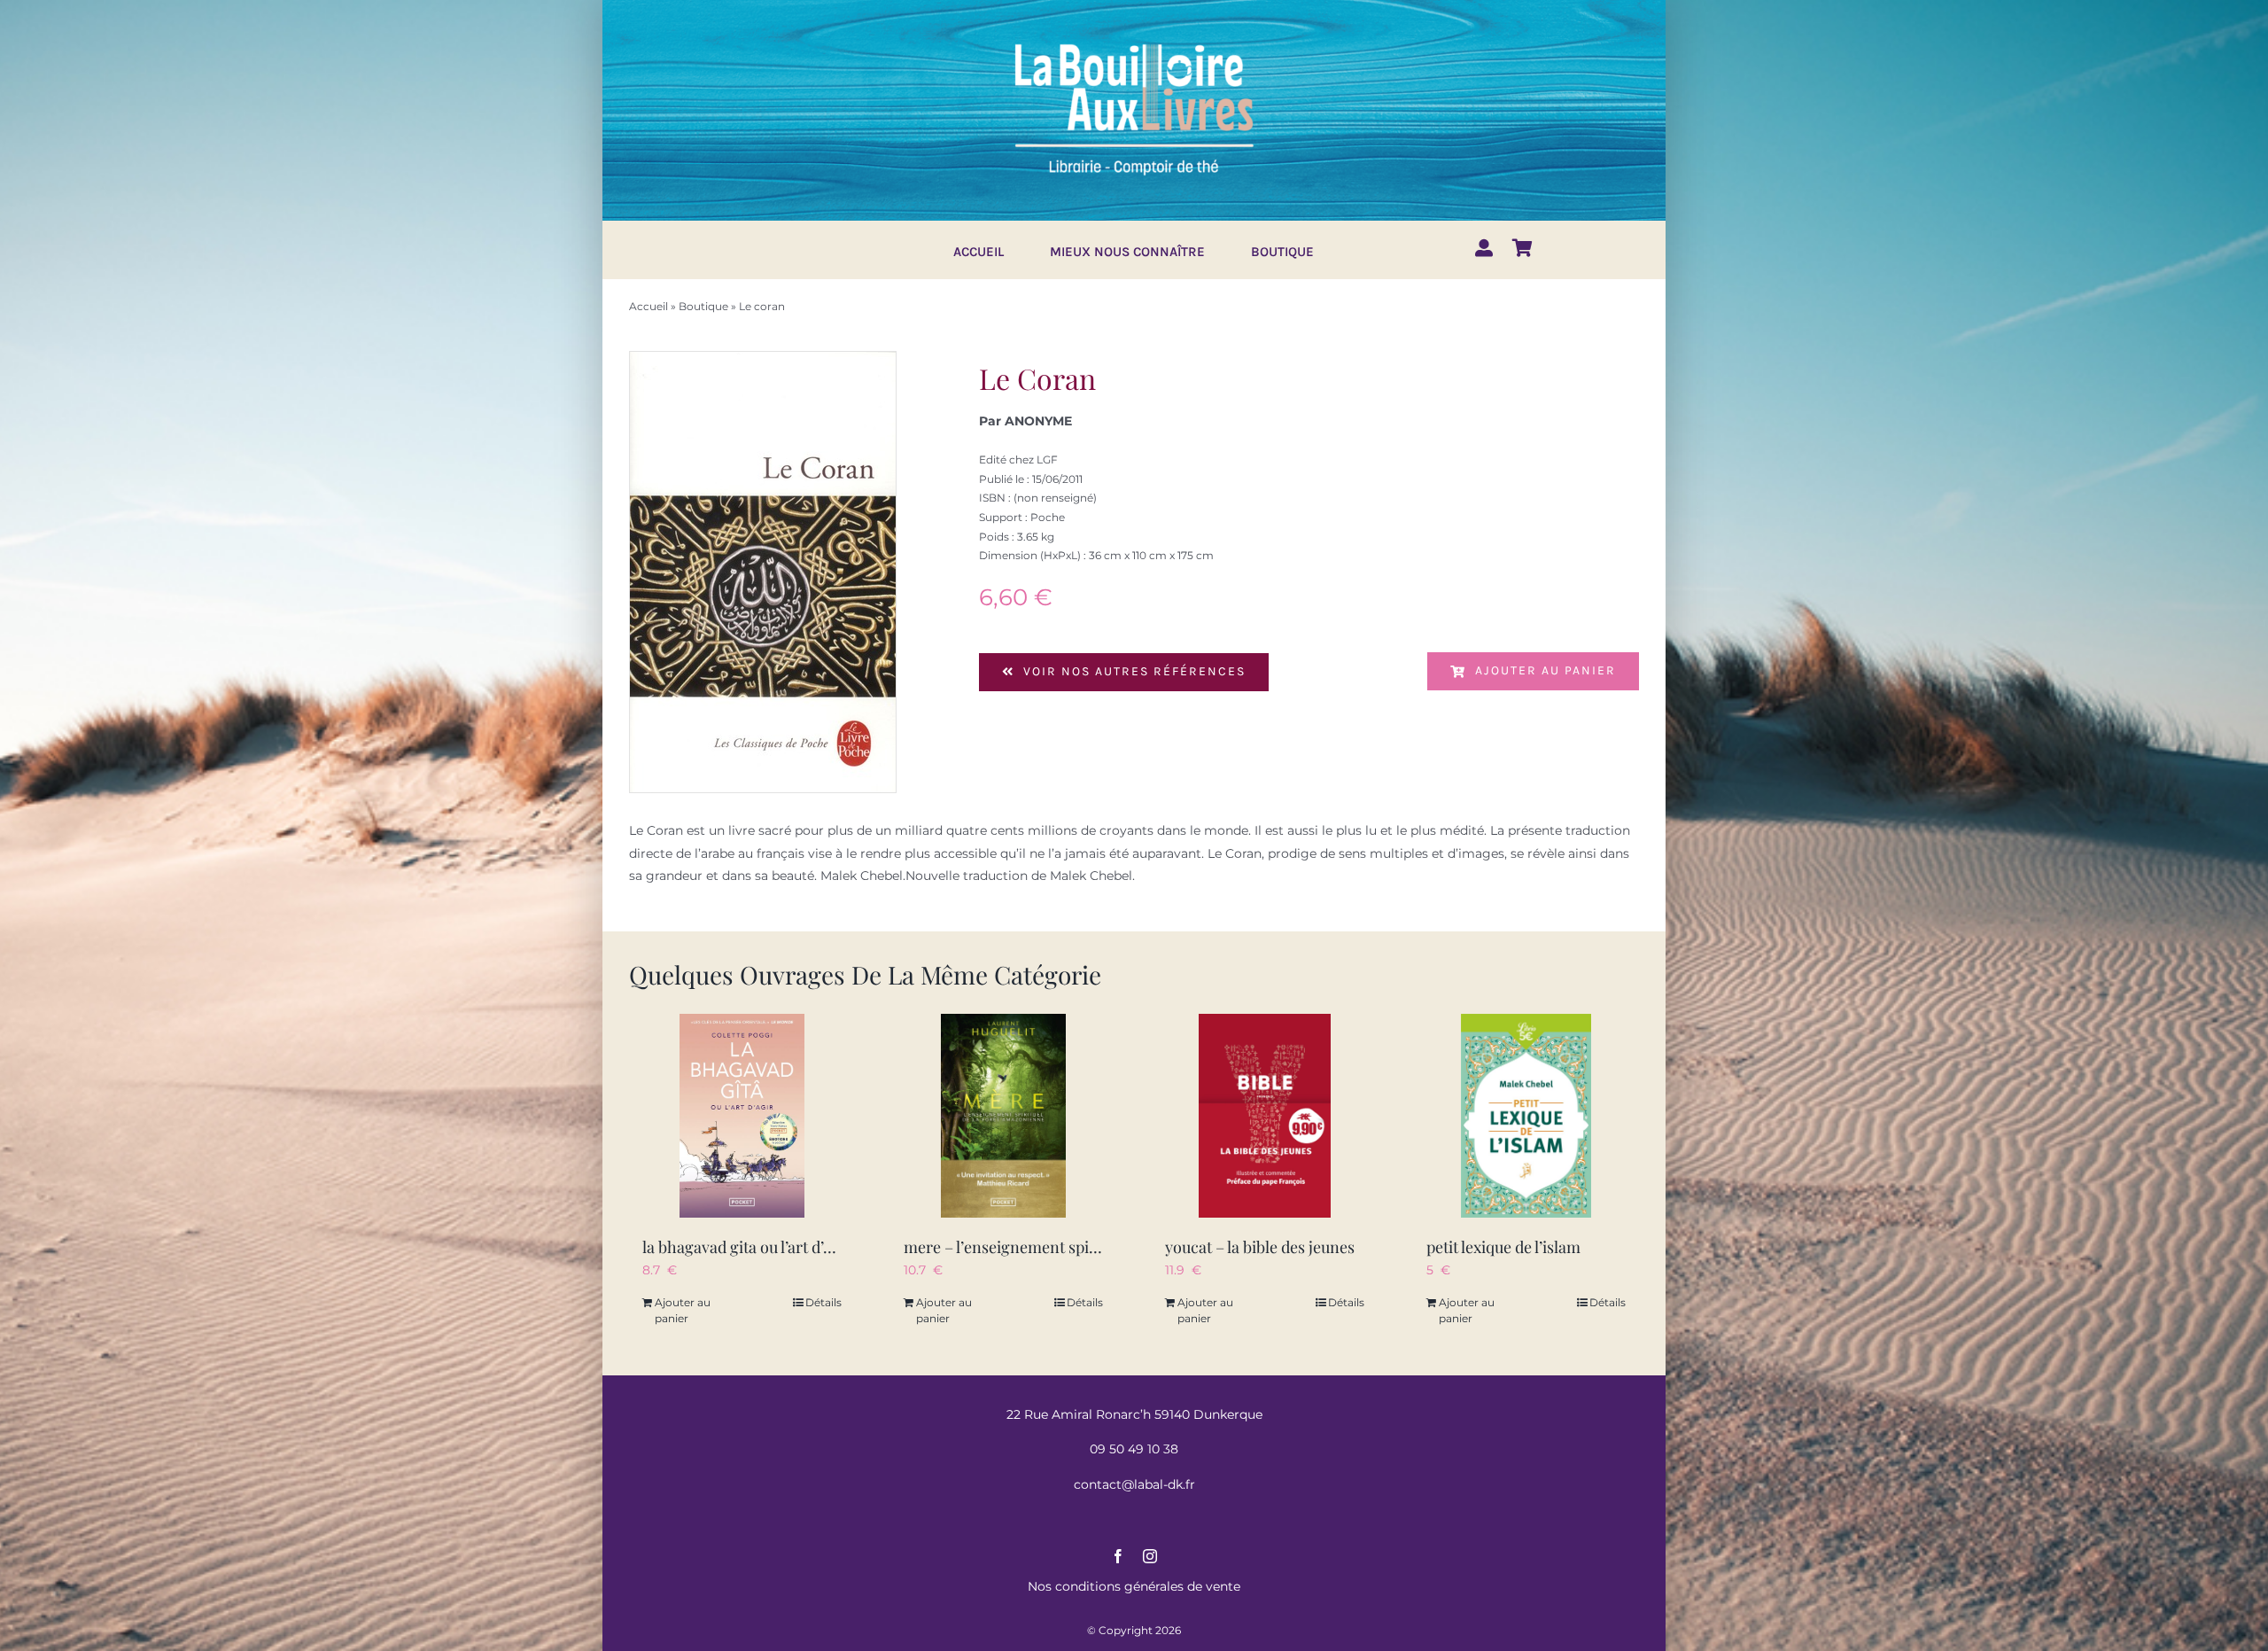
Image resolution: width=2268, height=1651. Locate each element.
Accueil (649, 306)
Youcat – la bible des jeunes (1260, 1247)
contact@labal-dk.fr (1134, 1484)
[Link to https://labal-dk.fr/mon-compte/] (1484, 248)
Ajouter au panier (1546, 670)
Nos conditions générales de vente (1134, 1586)
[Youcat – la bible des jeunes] (1265, 1116)
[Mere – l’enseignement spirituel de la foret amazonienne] (1003, 1116)
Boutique (703, 306)
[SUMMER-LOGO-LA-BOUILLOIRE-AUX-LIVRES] (1134, 42)
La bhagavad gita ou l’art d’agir (747, 1247)
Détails (823, 1302)
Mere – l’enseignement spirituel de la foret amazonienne (1102, 1247)
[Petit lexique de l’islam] (1526, 1116)
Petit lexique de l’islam (1503, 1247)
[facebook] (1118, 1556)
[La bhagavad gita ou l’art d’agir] (742, 1116)
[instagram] (1150, 1556)
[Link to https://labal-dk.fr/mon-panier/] (1522, 248)
